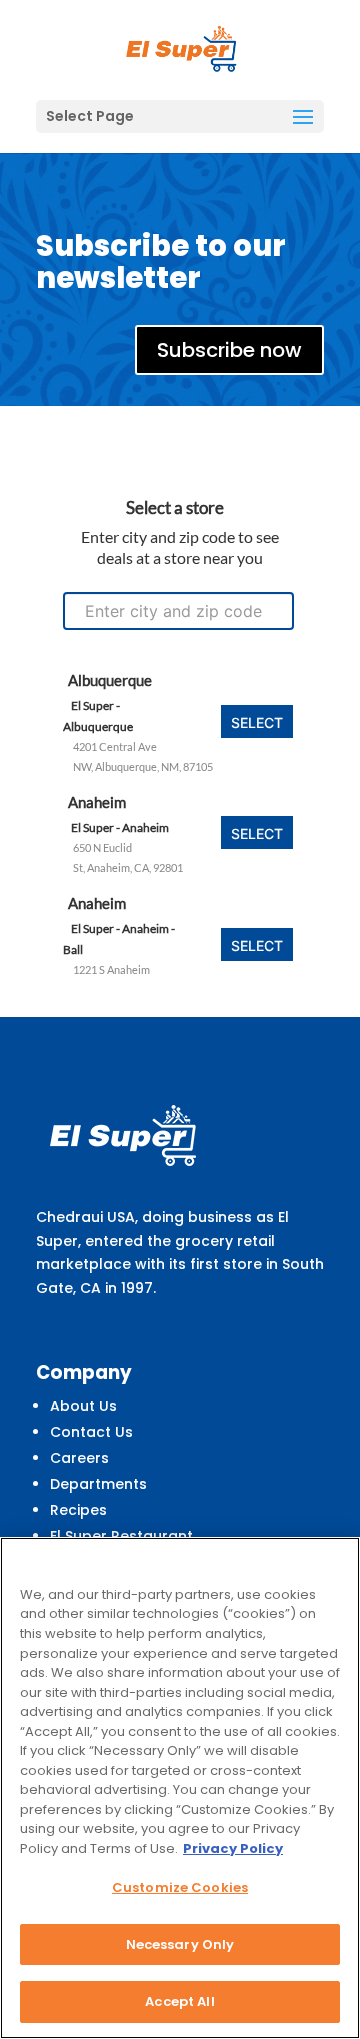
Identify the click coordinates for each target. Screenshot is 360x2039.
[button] (303, 118)
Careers (79, 1458)
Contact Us (91, 1432)
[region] (180, 1788)
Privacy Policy (233, 1848)
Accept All (179, 2001)
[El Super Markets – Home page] (182, 49)
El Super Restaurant (121, 1536)
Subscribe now (229, 350)
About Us (83, 1406)
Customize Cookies (180, 1887)
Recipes (78, 1510)
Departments (98, 1484)
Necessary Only (180, 1944)
